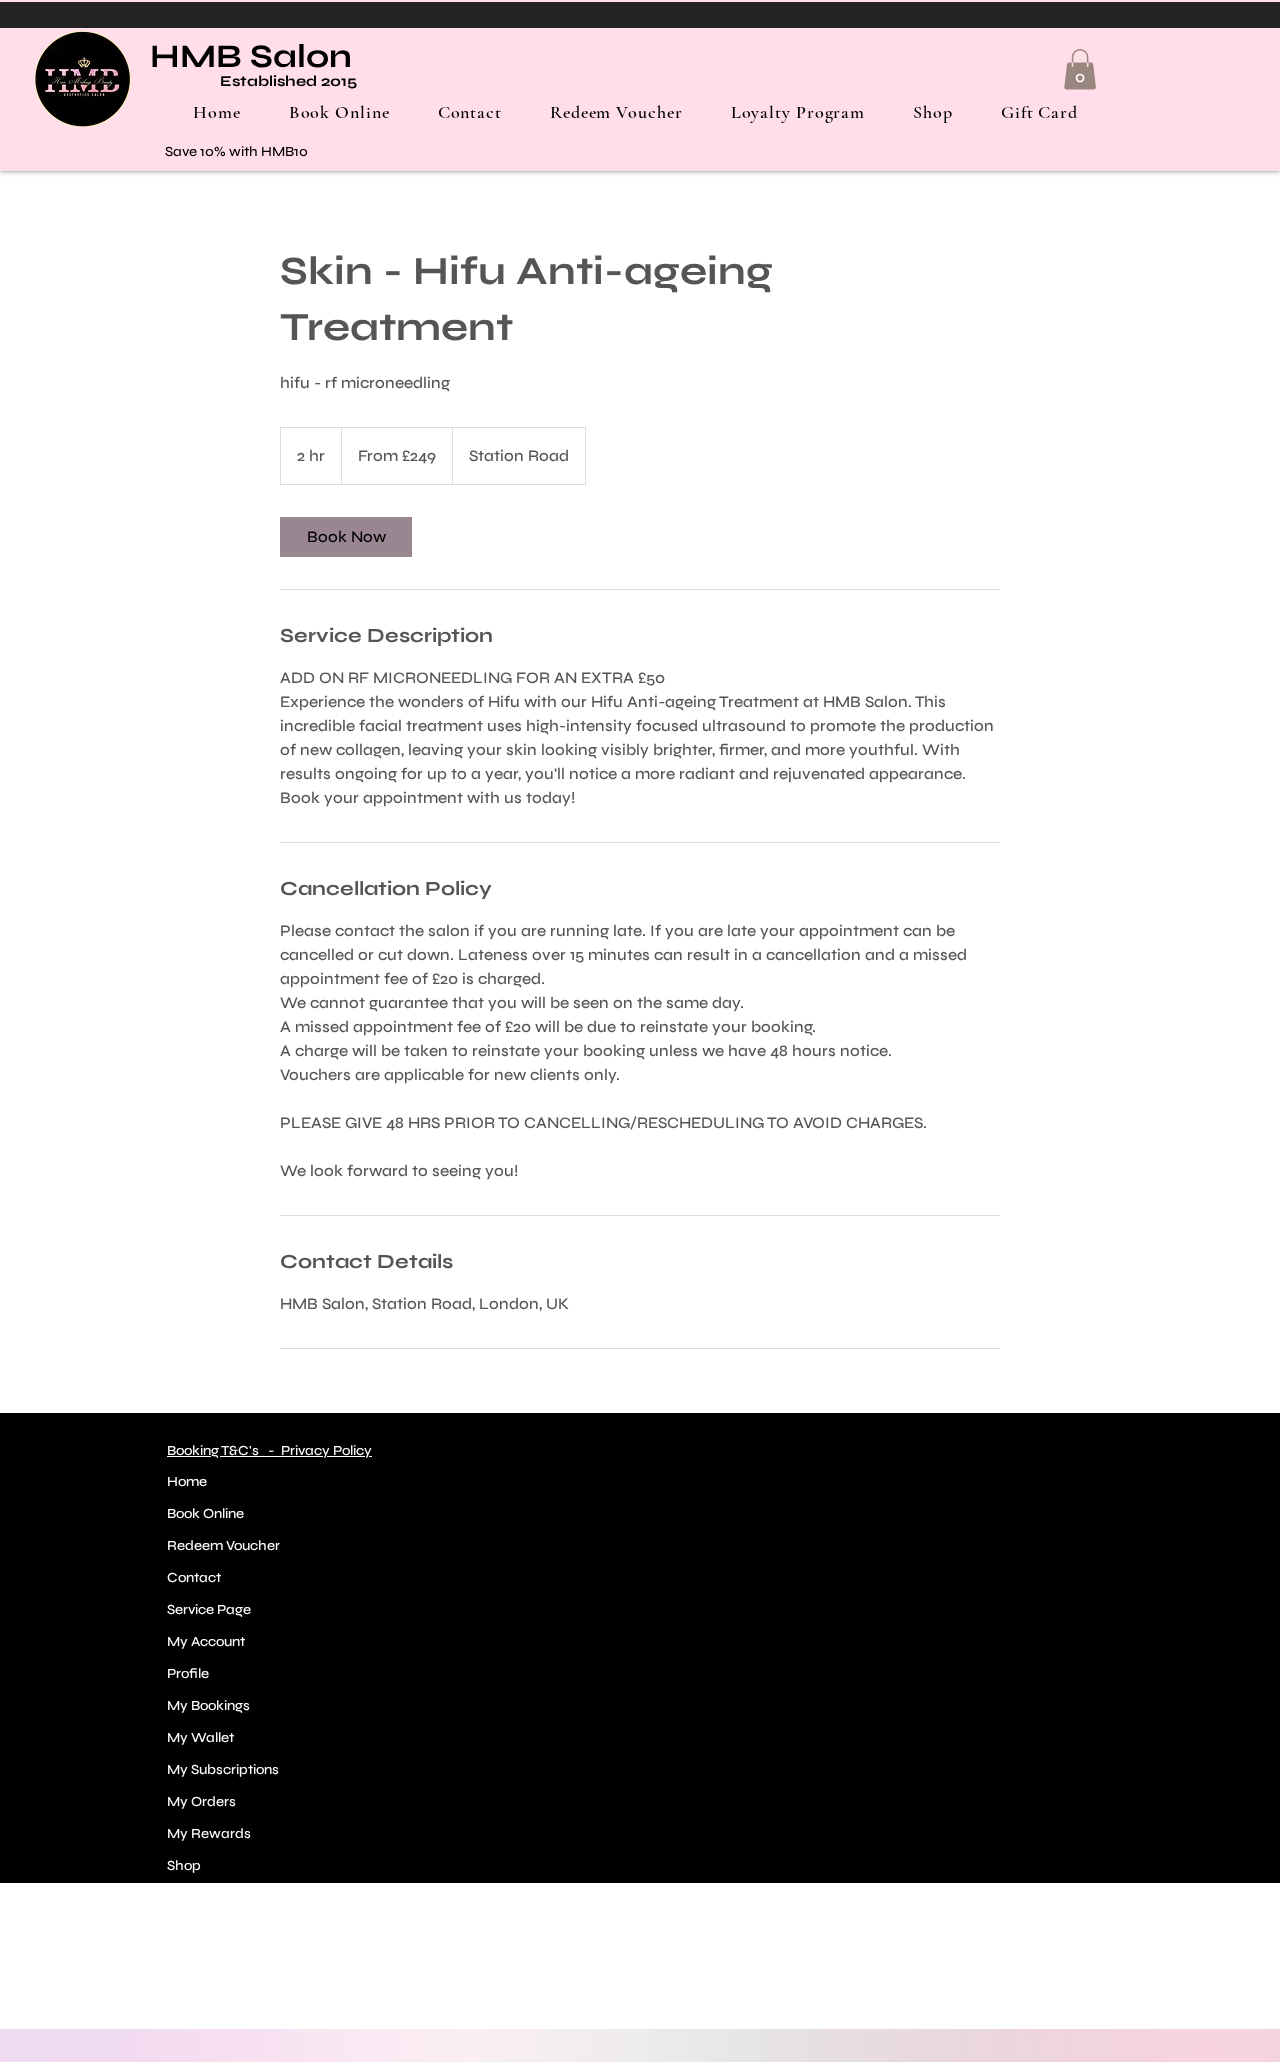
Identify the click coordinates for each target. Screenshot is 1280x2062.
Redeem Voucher (223, 1545)
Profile (188, 1673)
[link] (346, 537)
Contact (194, 1577)
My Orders (201, 1801)
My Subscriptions (223, 1769)
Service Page (209, 1609)
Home (187, 1481)
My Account (206, 1641)
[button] (1080, 69)
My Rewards (209, 1833)
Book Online (205, 1513)
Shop (184, 1865)
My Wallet (200, 1737)
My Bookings (208, 1705)
